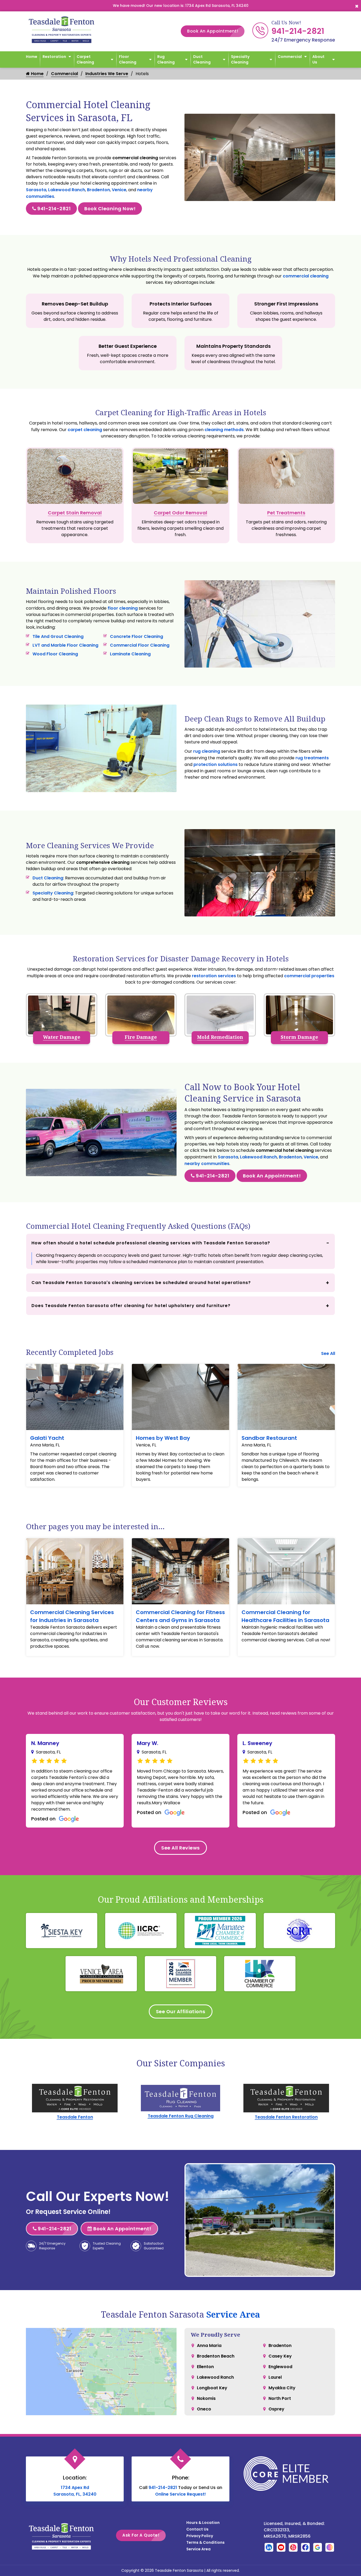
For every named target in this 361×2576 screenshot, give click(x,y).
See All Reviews (181, 1848)
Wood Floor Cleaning (55, 654)
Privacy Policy (200, 2536)
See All (328, 1353)
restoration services (214, 976)
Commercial (290, 57)
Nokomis (206, 2398)
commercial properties (309, 976)
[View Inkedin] (269, 2547)
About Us (318, 59)
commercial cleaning (306, 276)
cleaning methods (224, 430)
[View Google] (318, 2547)
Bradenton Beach (216, 2356)
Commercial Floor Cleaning (140, 645)
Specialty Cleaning (240, 59)
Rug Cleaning (166, 59)
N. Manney (45, 1743)
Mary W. (148, 1743)
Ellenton (205, 2367)
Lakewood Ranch (67, 190)
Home (32, 57)
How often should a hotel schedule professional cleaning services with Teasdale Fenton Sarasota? (151, 1243)
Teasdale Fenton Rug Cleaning (181, 2116)
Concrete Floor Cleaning (136, 636)
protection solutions (216, 764)
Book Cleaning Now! (110, 209)
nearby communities (207, 1164)
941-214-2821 (298, 31)
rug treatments (312, 758)
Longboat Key (212, 2388)
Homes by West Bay (163, 1438)
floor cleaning (123, 608)
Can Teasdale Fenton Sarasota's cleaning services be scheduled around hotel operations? (141, 1283)
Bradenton (98, 190)
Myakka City (282, 2388)
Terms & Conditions (205, 2542)
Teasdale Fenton (75, 2117)
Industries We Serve (107, 74)
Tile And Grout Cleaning (58, 636)
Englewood (280, 2367)
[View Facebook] (305, 2547)
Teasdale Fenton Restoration (286, 2117)
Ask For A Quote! (141, 2535)
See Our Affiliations (181, 2011)
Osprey (276, 2409)
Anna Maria (209, 2346)
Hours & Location (203, 2523)
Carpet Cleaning (85, 59)
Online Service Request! (181, 2494)
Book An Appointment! (213, 31)
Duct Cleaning (202, 59)
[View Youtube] (281, 2547)
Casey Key (280, 2356)
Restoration (54, 57)
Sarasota (36, 190)
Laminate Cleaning (130, 654)
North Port (280, 2398)
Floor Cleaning (128, 59)
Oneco (204, 2409)
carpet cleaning (85, 430)
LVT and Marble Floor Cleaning (65, 645)
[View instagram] (330, 2547)
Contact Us (197, 2529)
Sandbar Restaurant (269, 1438)
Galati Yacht (47, 1438)
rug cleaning (207, 751)
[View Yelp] (293, 2547)
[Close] (357, 6)
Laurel (275, 2377)
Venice (119, 190)
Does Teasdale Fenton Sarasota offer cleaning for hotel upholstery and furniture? (131, 1306)
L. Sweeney (257, 1743)
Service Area (233, 2314)
